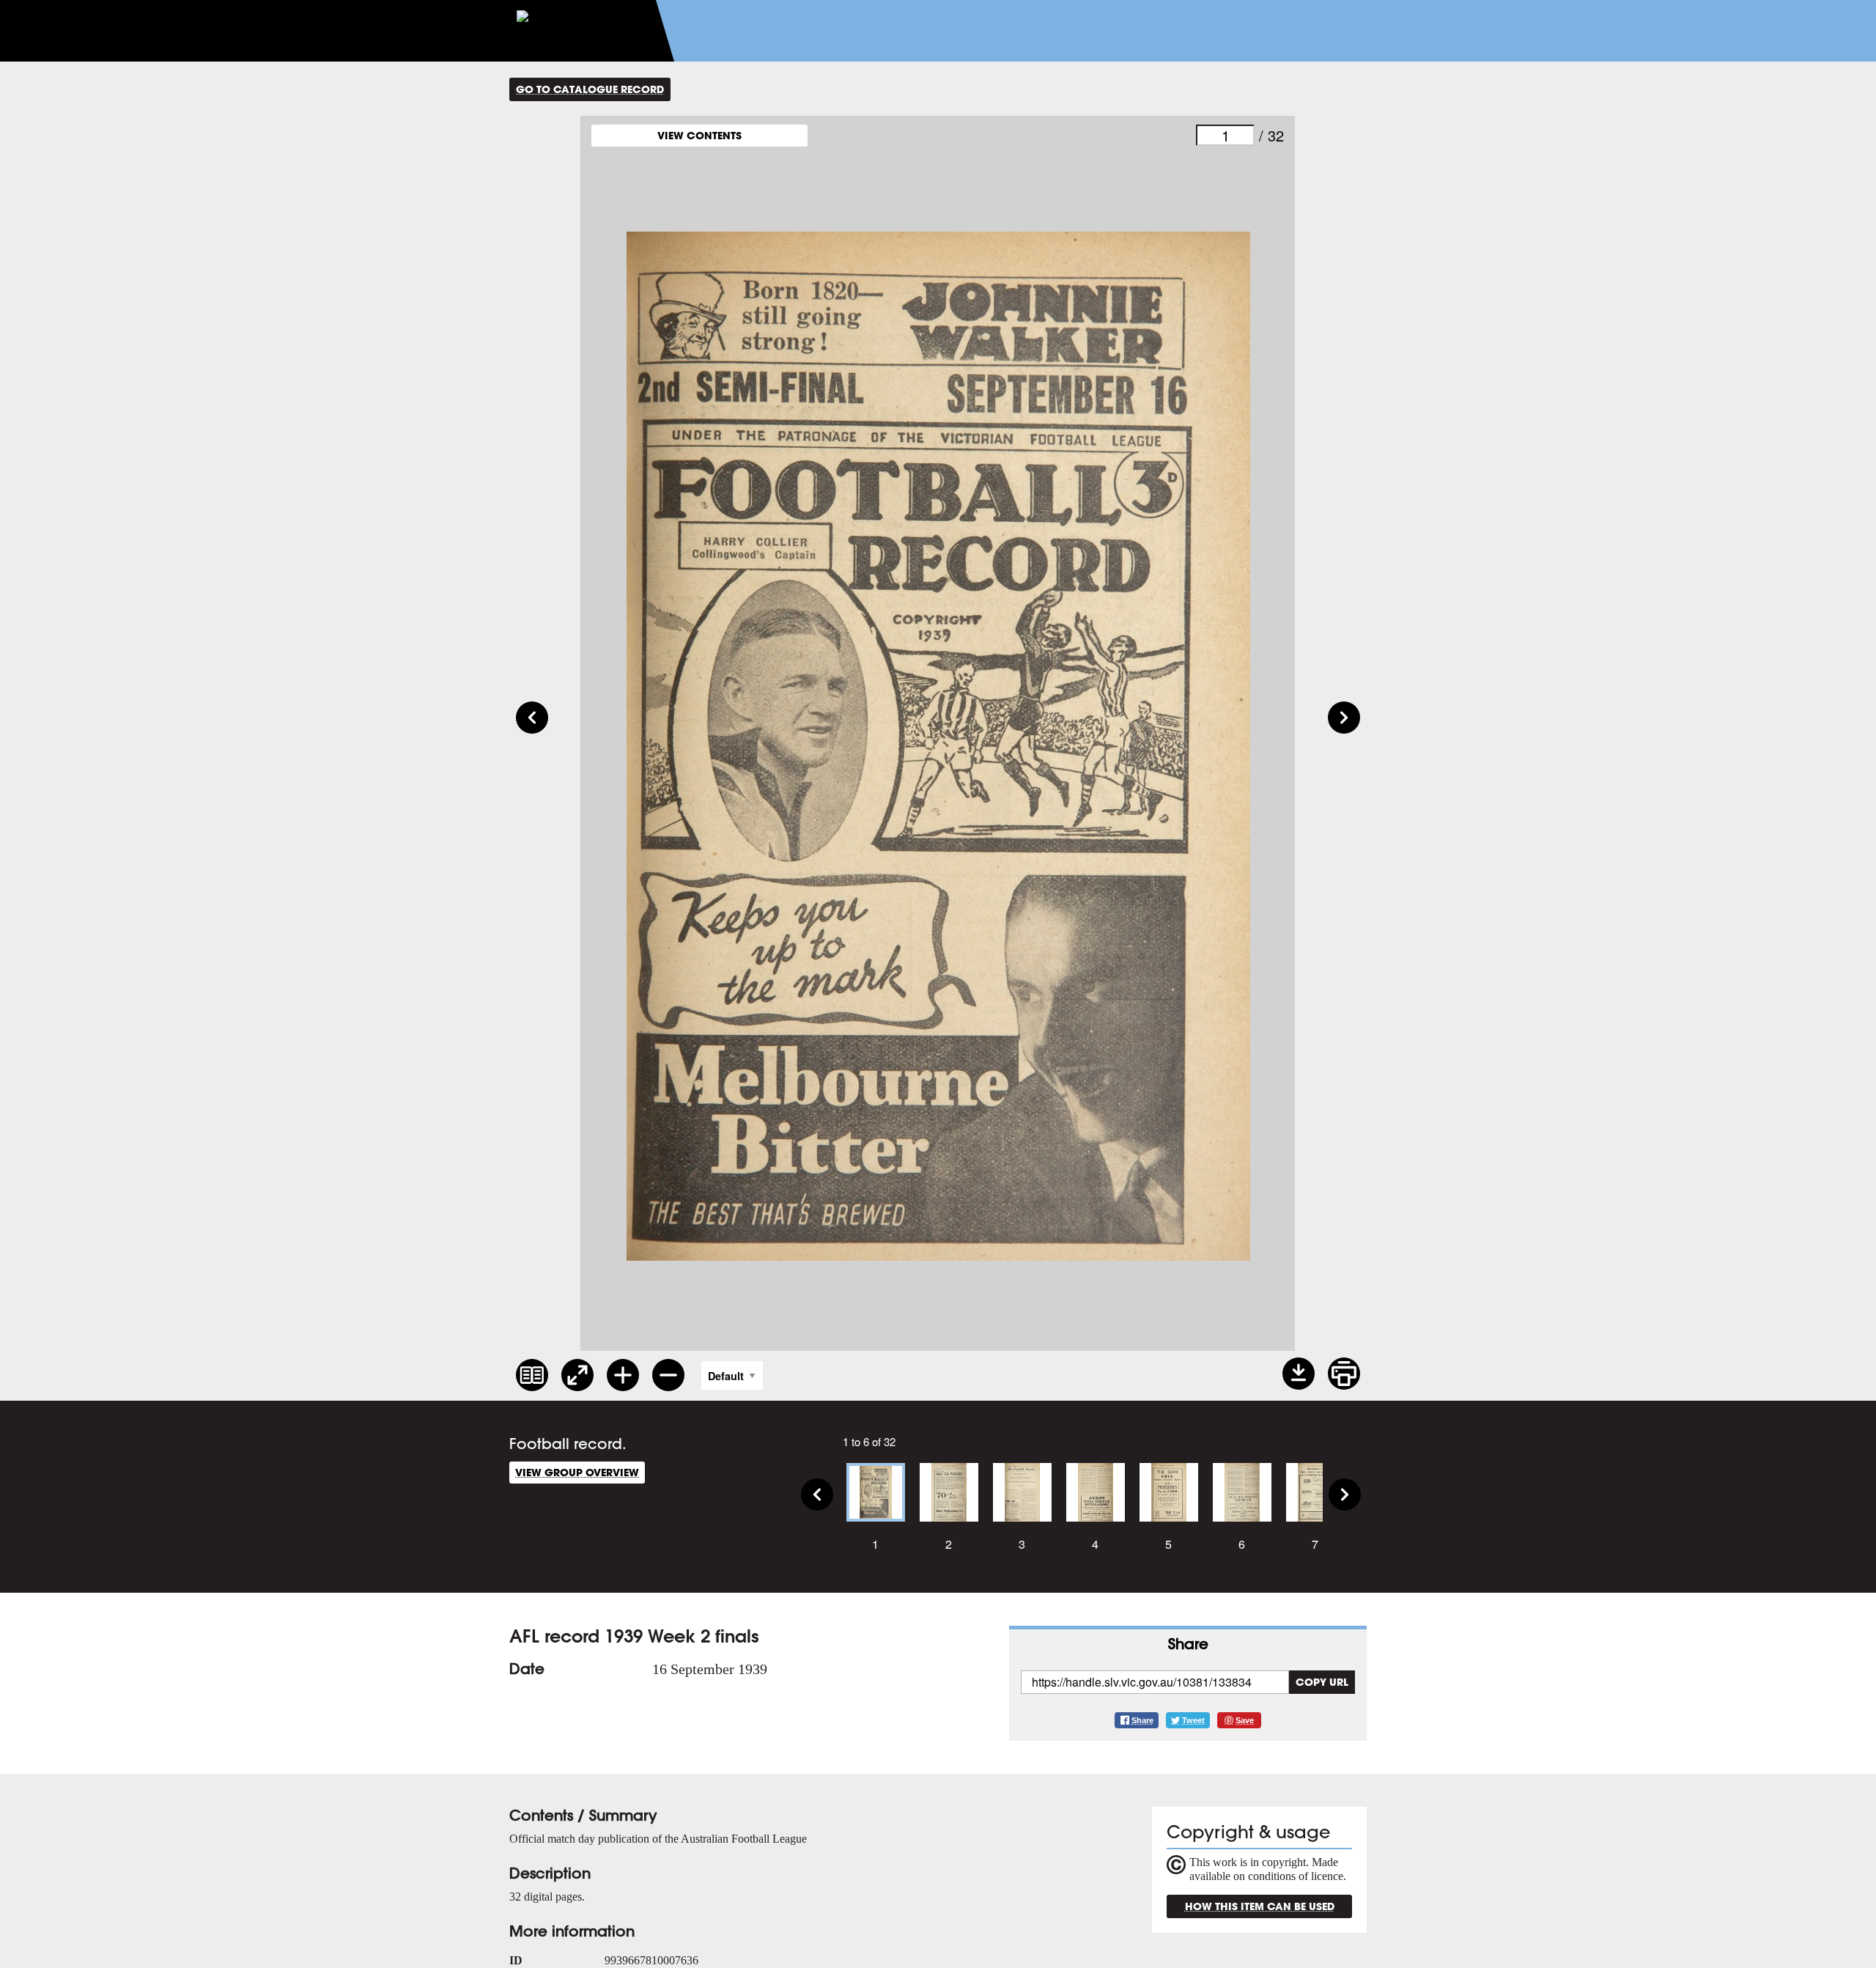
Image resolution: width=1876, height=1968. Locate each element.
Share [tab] (1188, 1644)
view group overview (577, 1472)
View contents (699, 135)
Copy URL (1322, 1682)
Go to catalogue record (590, 89)
